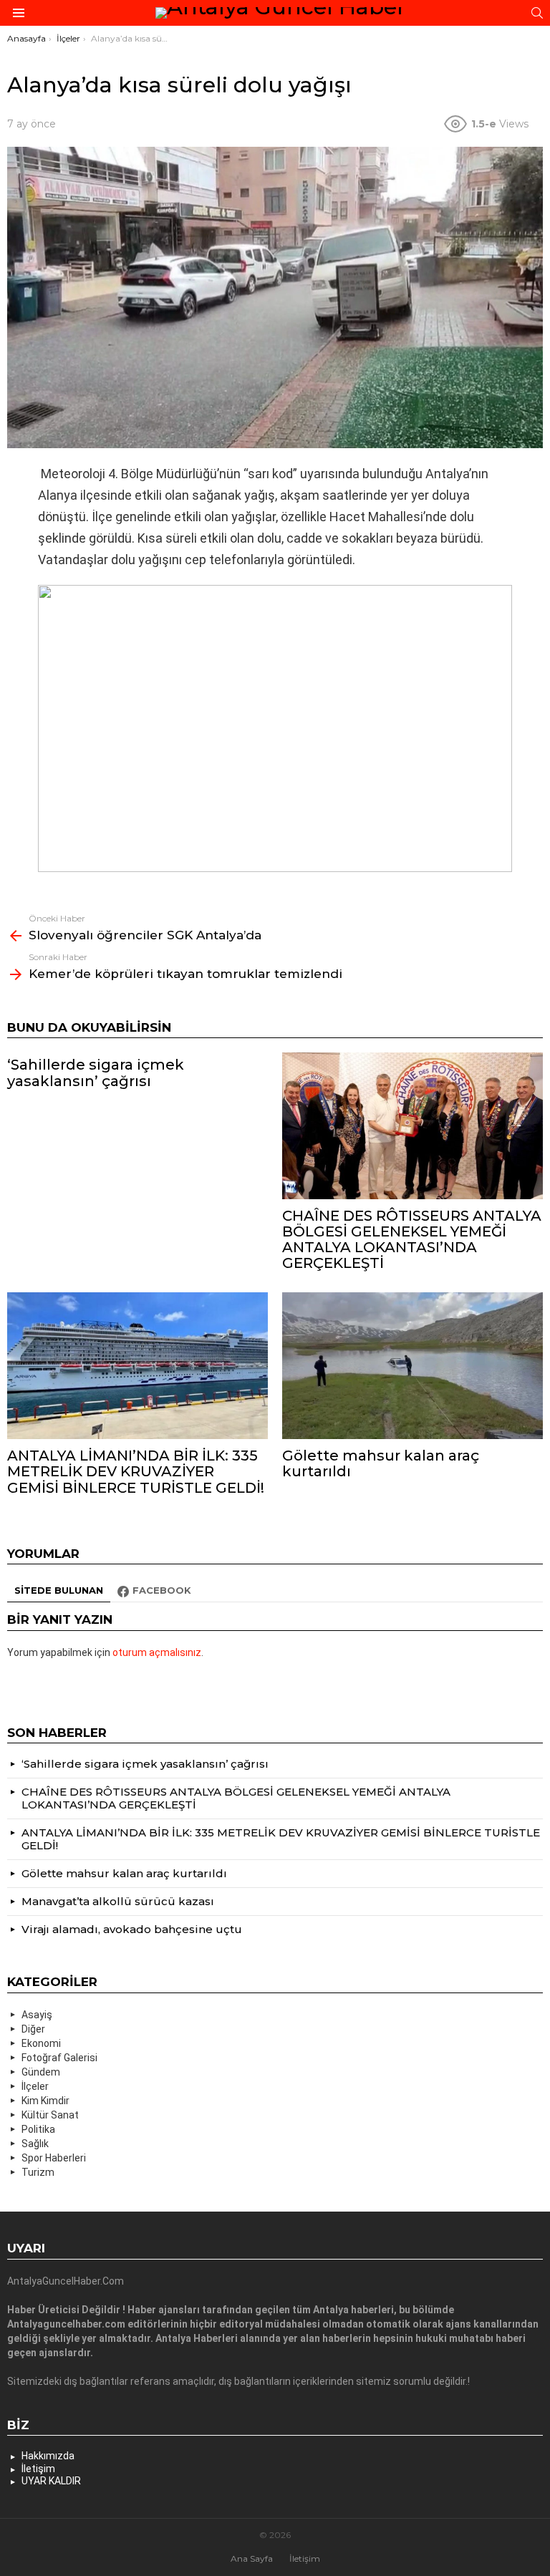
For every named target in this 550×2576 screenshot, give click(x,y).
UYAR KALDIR (51, 2481)
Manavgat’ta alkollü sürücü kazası (118, 1901)
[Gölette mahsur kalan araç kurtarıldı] (412, 1366)
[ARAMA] (537, 13)
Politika (38, 2129)
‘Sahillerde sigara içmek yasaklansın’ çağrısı (96, 1072)
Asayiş (37, 2015)
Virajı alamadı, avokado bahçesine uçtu (132, 1929)
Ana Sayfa (252, 2558)
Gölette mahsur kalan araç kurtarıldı (381, 1463)
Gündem (41, 2072)
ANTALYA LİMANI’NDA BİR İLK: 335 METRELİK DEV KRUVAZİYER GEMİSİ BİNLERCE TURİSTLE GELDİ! (136, 1471)
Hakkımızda (48, 2456)
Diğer (33, 2029)
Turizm (38, 2172)
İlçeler (35, 2086)
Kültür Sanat (50, 2115)
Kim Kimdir (45, 2101)
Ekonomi (41, 2043)
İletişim (38, 2469)
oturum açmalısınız (157, 1652)
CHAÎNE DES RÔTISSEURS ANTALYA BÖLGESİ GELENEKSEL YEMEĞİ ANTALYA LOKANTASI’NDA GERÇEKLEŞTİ (412, 1239)
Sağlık (35, 2144)
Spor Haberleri (54, 2158)
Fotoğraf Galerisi (59, 2058)
